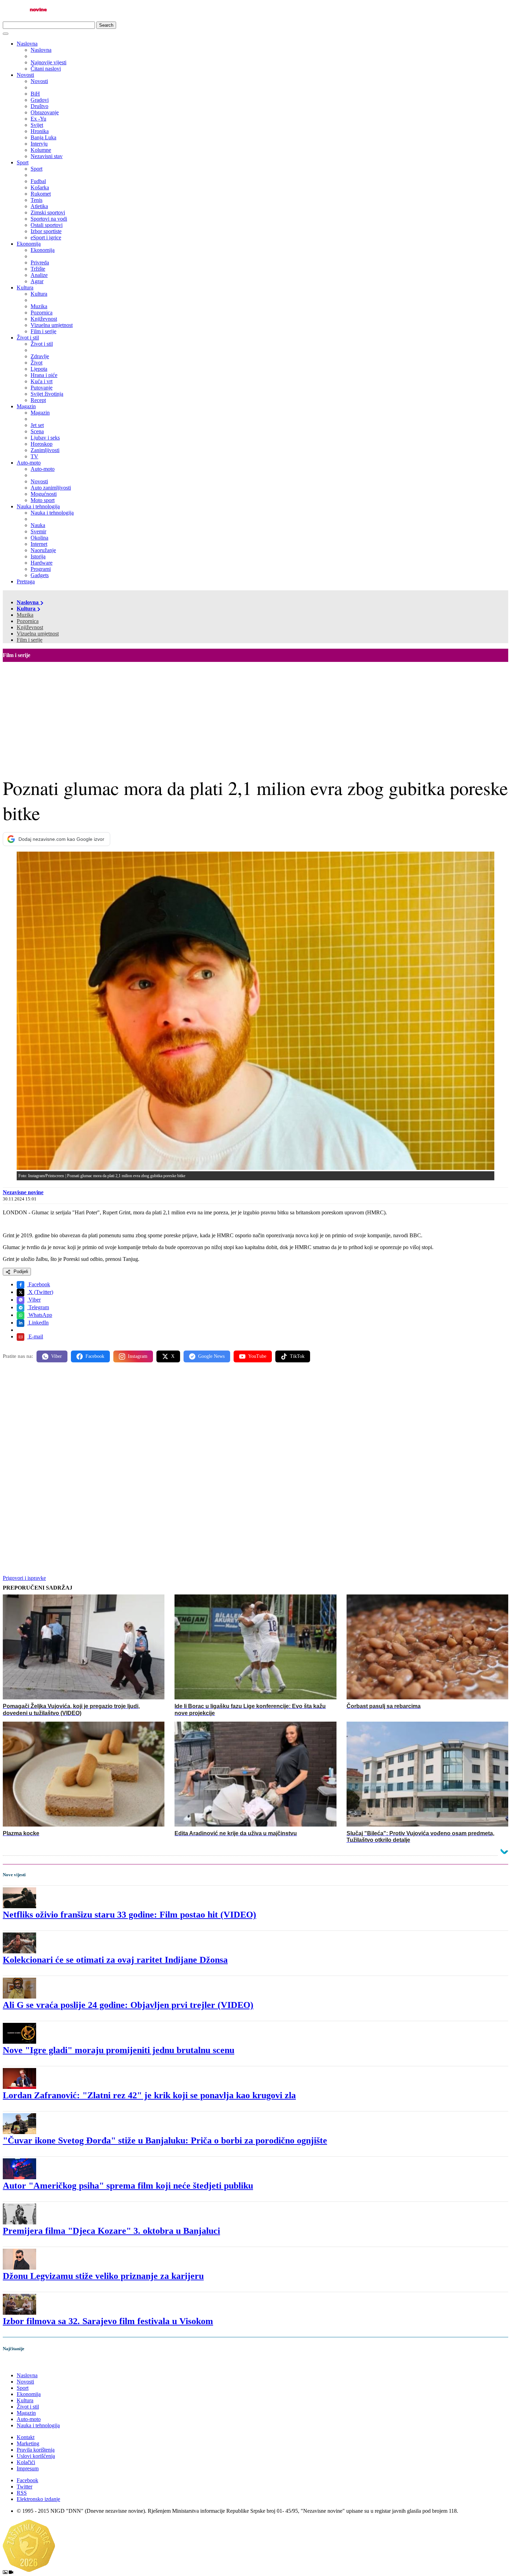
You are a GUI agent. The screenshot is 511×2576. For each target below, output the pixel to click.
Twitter (25, 2487)
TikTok (297, 1356)
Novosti (25, 75)
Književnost (30, 627)
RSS (22, 2493)
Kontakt (26, 2437)
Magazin (26, 406)
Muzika (25, 615)
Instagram (138, 1356)
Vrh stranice (23, 2363)
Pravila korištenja (36, 2450)
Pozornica (28, 621)
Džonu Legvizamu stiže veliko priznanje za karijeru (103, 2276)
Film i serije (30, 640)
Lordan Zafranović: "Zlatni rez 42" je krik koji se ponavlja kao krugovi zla (149, 2095)
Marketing (28, 2443)
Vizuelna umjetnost (38, 634)
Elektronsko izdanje (38, 2499)
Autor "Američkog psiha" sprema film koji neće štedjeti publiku (128, 2186)
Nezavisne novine (23, 1192)
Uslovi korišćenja (36, 2456)
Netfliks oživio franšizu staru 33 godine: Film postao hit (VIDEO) (129, 1915)
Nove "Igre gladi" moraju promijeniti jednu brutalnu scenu (119, 2050)
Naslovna (27, 44)
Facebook (39, 1284)
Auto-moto (29, 463)
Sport (23, 162)
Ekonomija (29, 244)
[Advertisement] (255, 714)
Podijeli (20, 1271)
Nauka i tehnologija (38, 506)
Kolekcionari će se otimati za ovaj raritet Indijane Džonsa (115, 1960)
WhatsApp (40, 1315)
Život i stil (28, 338)
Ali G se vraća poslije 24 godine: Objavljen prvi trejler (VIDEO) (128, 2005)
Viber (34, 1300)
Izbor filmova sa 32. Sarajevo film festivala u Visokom (108, 2321)
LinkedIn (38, 1323)
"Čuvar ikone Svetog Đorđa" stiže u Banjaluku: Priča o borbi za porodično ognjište (165, 2140)
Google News (211, 1356)
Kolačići (26, 2462)
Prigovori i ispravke (24, 1578)
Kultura (25, 288)
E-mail (35, 1336)
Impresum (28, 2468)
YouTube (257, 1356)
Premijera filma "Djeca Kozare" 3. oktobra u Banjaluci (111, 2231)
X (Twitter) (40, 1292)
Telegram (38, 1307)
